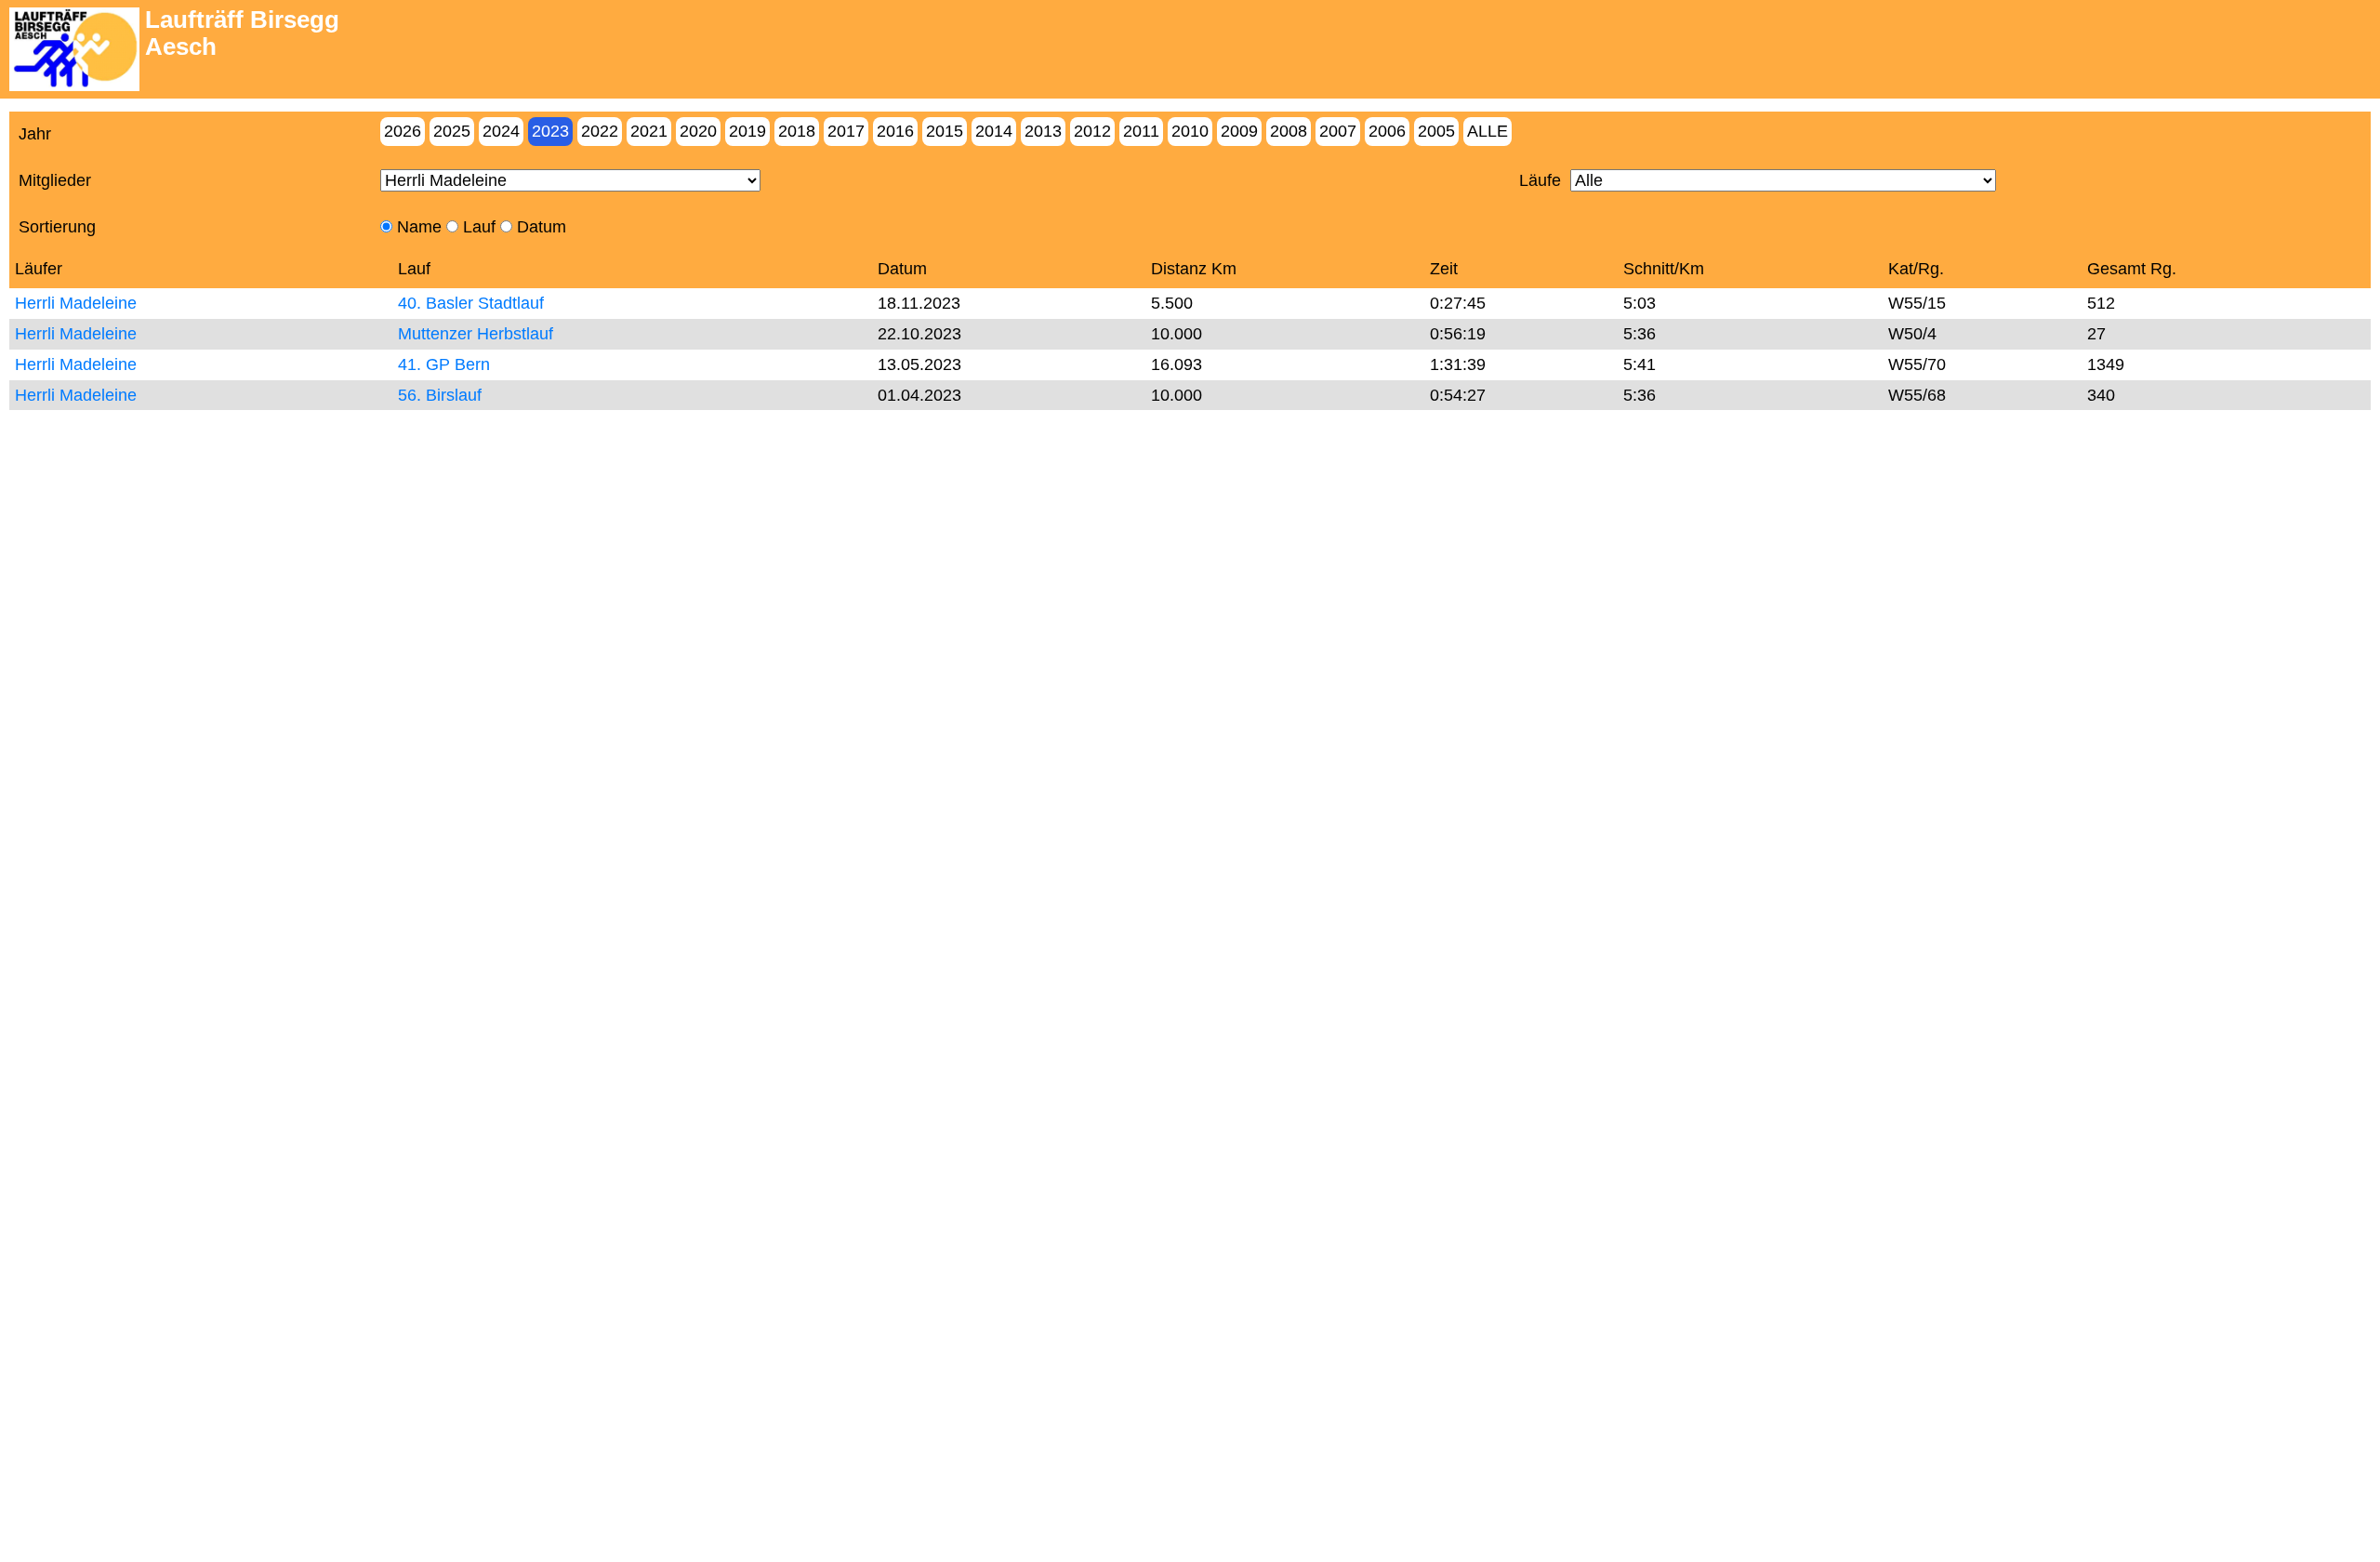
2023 (550, 131)
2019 (747, 131)
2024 (501, 131)
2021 (649, 131)
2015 (945, 131)
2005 (1436, 131)
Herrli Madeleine (76, 303)
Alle (1487, 131)
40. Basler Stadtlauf (471, 303)
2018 (797, 131)
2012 (1092, 131)
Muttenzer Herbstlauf (476, 334)
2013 (1043, 131)
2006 (1387, 131)
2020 (698, 131)
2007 (1338, 131)
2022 (600, 131)
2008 (1289, 131)
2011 (1141, 131)
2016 (895, 131)
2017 (846, 131)
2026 (403, 131)
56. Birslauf (440, 395)
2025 (452, 131)
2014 (994, 131)
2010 (1190, 131)
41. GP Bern (444, 364)
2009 (1239, 131)
